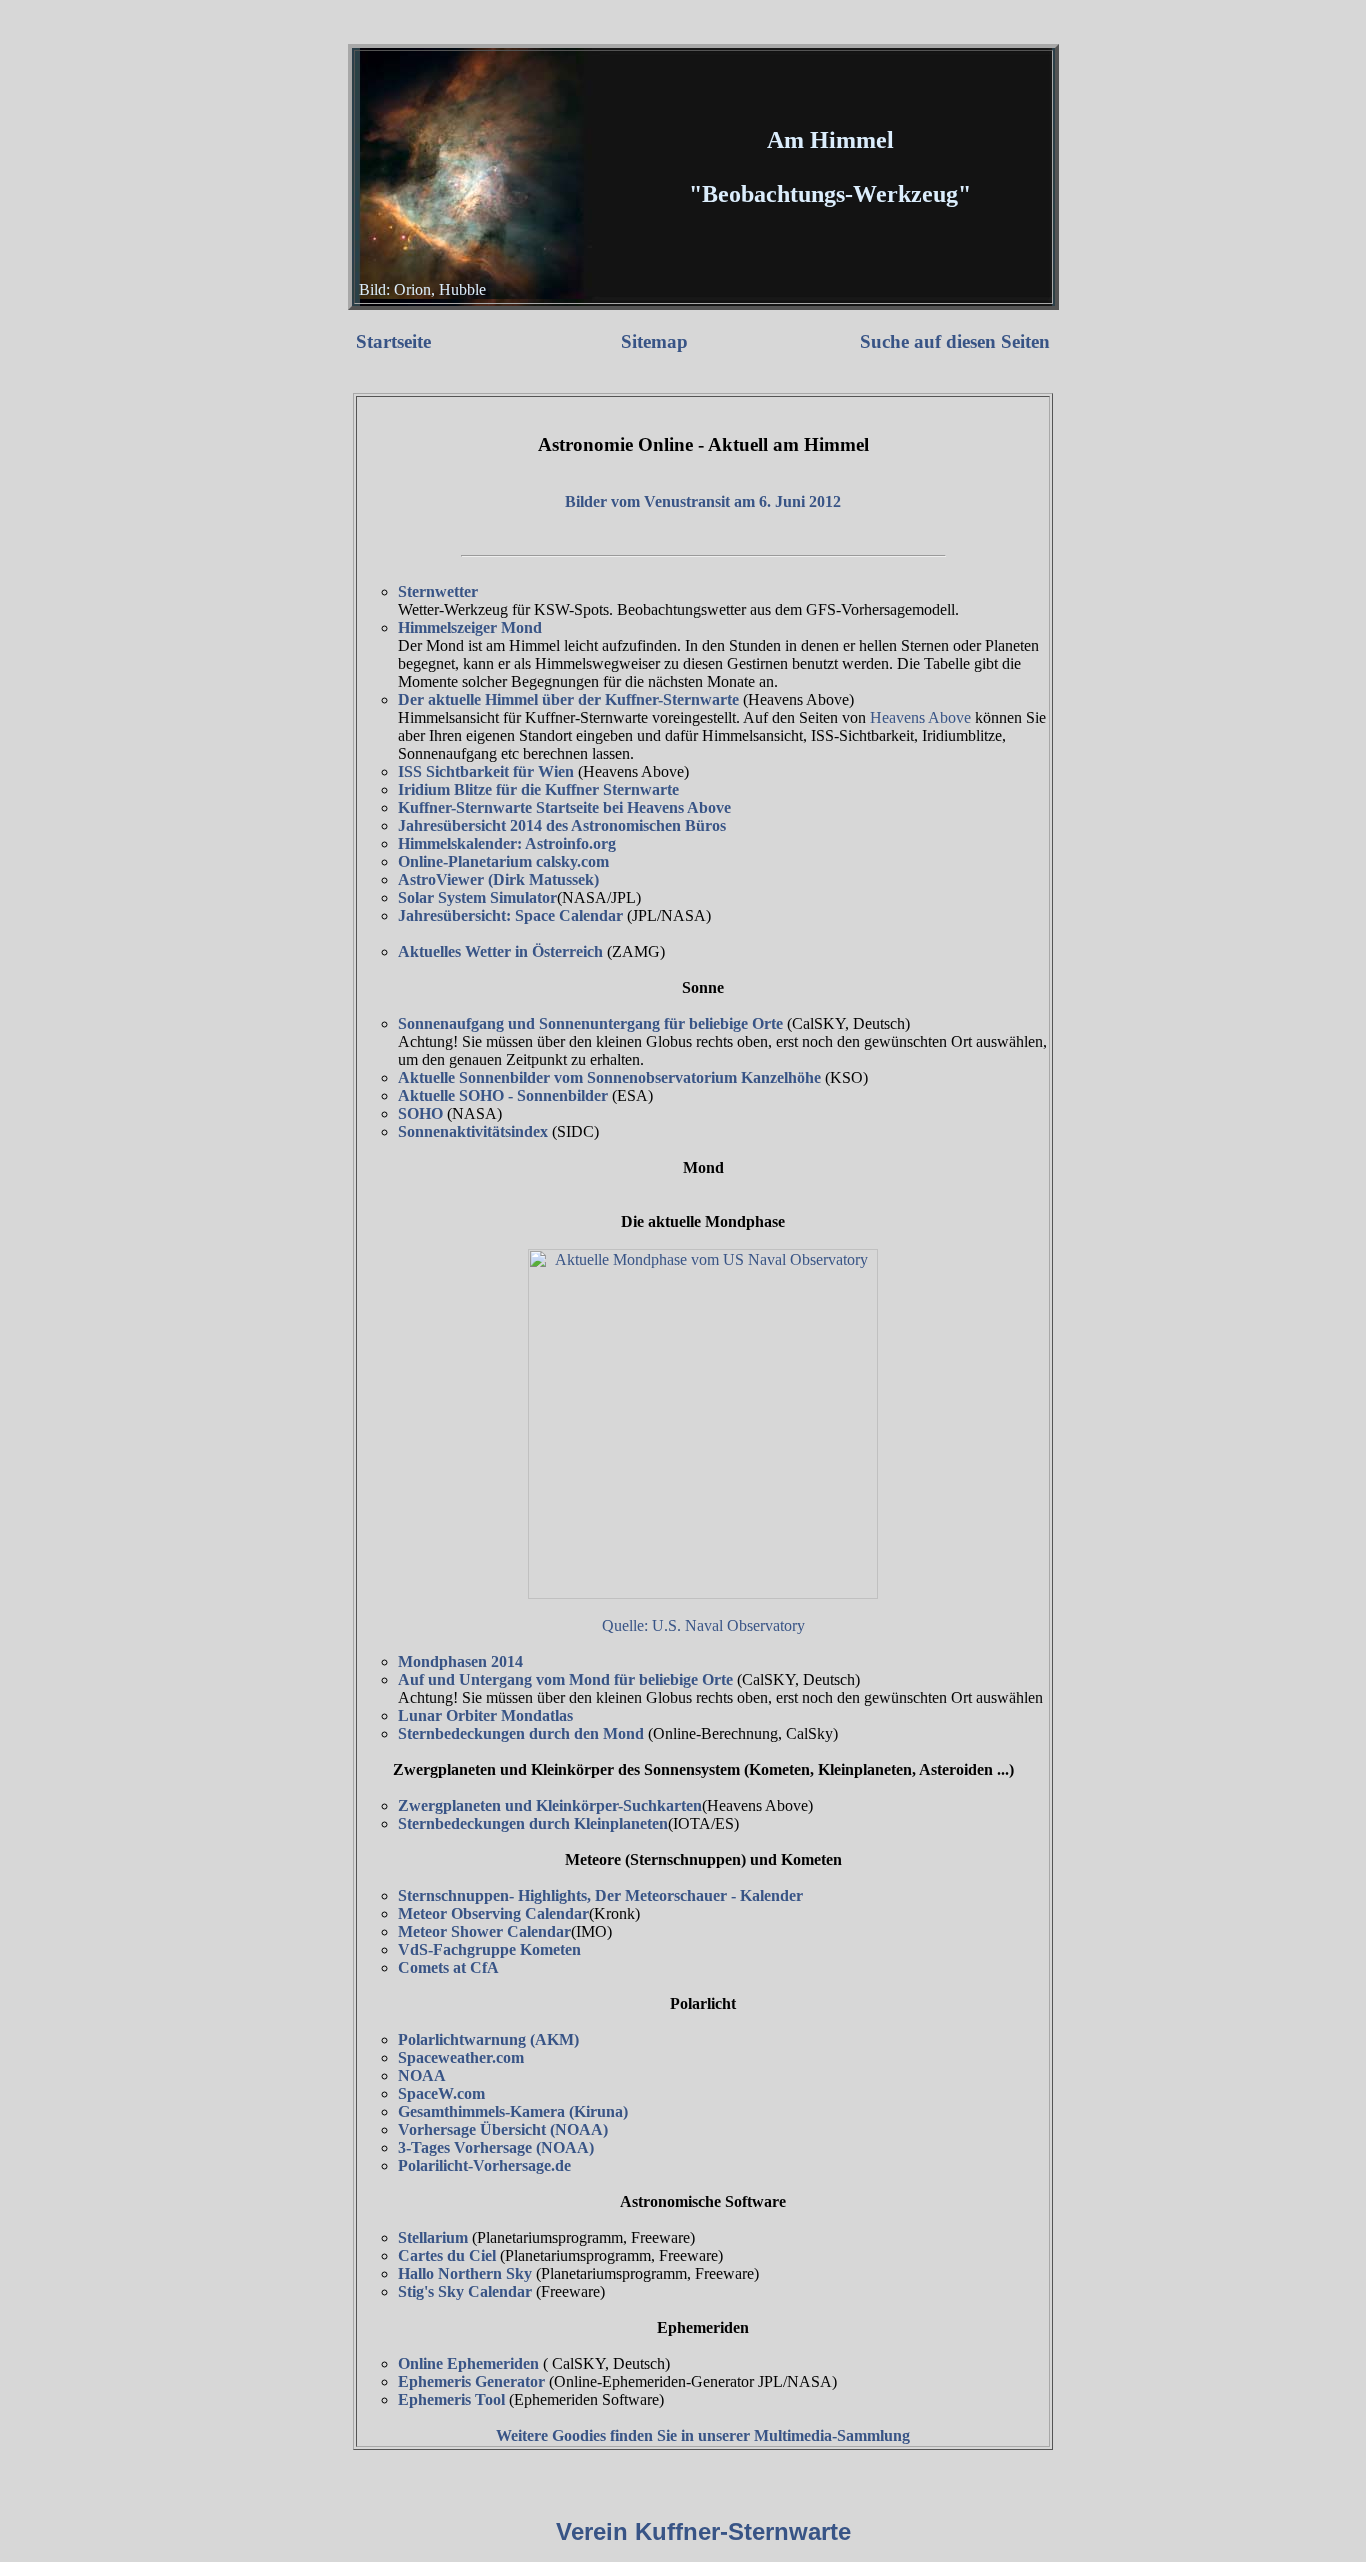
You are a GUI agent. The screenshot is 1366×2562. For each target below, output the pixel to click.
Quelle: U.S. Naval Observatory (703, 1625)
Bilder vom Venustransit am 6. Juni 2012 (703, 501)
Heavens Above (920, 717)
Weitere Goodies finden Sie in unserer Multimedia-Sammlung (703, 2435)
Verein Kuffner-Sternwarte (703, 2531)
